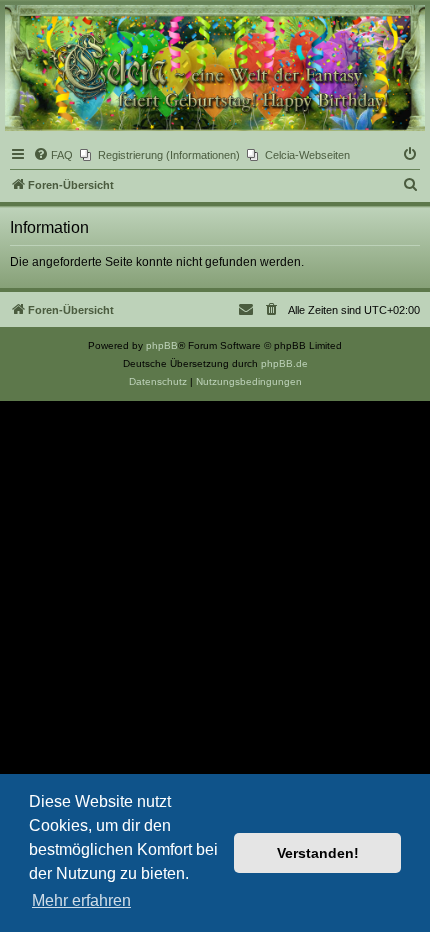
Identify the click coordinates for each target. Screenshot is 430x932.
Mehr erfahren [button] (81, 900)
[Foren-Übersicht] (215, 68)
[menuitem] (53, 155)
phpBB (162, 345)
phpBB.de (284, 363)
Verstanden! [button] (318, 853)
